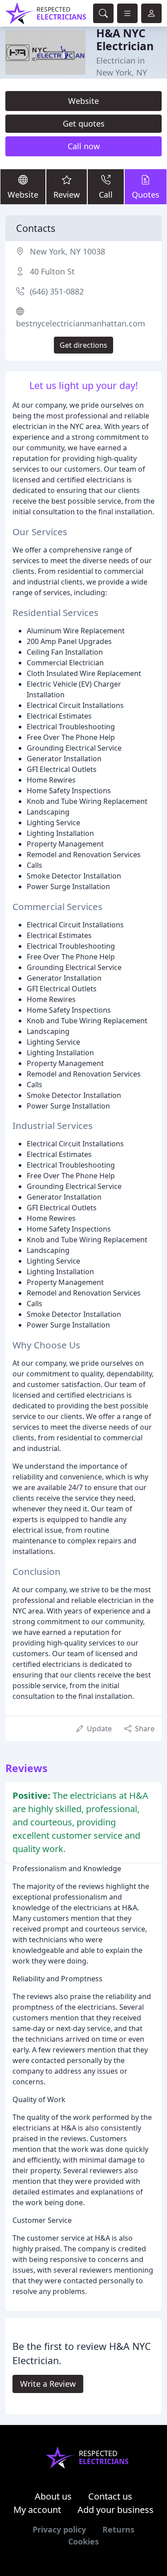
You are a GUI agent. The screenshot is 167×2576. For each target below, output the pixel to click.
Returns (118, 2529)
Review (67, 195)
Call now (84, 146)
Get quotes (84, 123)
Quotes (146, 195)
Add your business (116, 2510)
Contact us (110, 2496)
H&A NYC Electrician (125, 40)
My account (37, 2510)
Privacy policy (59, 2529)
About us (53, 2496)
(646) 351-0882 (57, 291)
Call (106, 195)
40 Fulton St (52, 271)
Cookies (83, 2541)
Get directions (83, 345)
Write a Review (48, 2384)
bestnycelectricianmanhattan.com (81, 323)
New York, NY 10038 (67, 251)
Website (83, 101)
